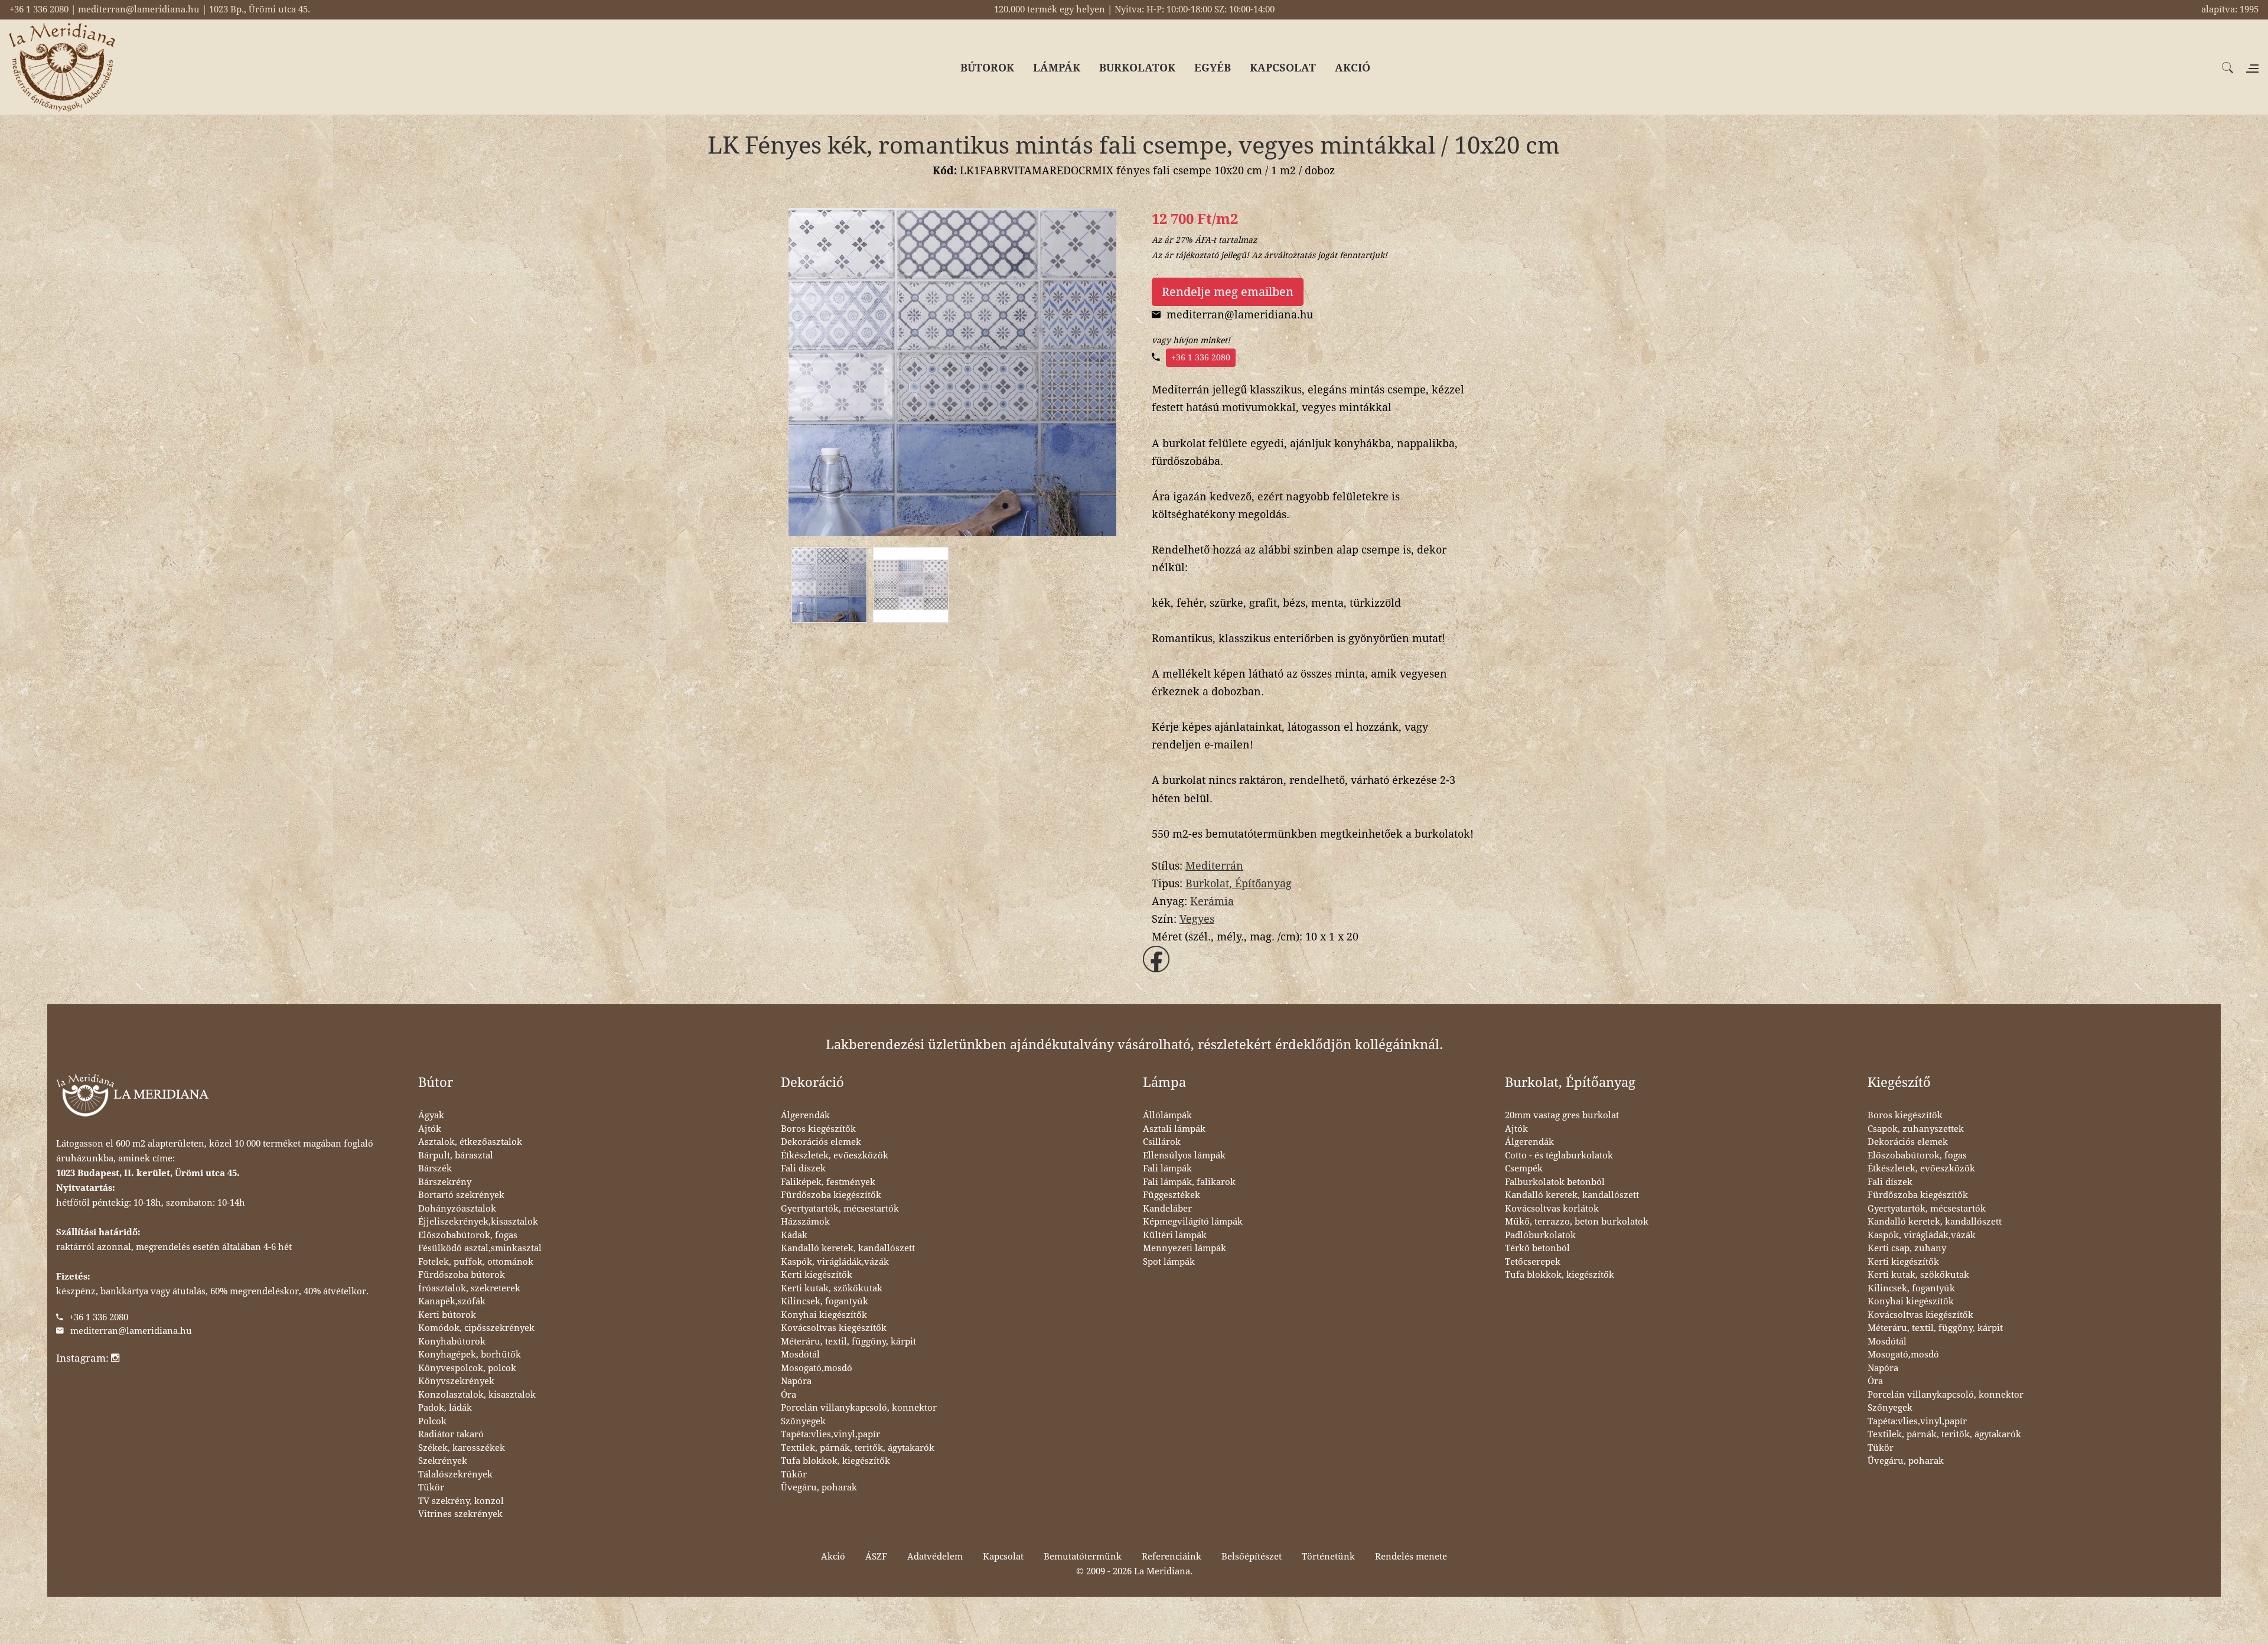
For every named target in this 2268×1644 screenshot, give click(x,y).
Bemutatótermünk (1083, 1557)
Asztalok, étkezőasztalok (470, 1142)
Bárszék (435, 1168)
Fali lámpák (1167, 1168)
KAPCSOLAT (1283, 68)
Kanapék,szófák (452, 1301)
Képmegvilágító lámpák (1193, 1222)
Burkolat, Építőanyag (1239, 883)
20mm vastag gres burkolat (1562, 1115)
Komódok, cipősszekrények (476, 1328)
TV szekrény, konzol (461, 1501)
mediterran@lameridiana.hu (131, 1331)
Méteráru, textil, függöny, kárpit (848, 1342)
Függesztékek (1172, 1195)
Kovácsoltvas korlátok (1552, 1209)
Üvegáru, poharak (819, 1487)
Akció (833, 1557)
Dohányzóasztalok (457, 1209)
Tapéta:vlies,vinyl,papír (830, 1434)
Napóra (796, 1381)
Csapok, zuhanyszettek (1916, 1129)
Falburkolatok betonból (1555, 1182)
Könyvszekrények (456, 1381)
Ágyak (431, 1115)
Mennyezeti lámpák (1184, 1248)
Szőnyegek (803, 1421)
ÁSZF (876, 1557)
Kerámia (1212, 901)
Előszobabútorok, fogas (468, 1235)
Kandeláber (1167, 1209)
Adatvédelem (935, 1557)
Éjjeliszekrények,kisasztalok (478, 1222)
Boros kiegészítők (818, 1129)
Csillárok (1162, 1142)
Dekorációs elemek (821, 1142)
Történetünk (1328, 1557)
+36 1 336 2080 (1201, 357)
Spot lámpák (1169, 1262)
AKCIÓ (1353, 68)
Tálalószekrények (455, 1474)
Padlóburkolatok (1540, 1235)
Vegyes (1197, 919)
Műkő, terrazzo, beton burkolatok (1577, 1222)
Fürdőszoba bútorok (462, 1275)
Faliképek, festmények (828, 1182)
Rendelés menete (1411, 1557)
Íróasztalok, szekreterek (469, 1288)
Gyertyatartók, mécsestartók (840, 1209)
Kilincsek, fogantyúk (825, 1301)
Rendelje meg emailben (1228, 292)
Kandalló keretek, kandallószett (848, 1248)
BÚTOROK (987, 68)
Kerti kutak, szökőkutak (832, 1288)
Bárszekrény (445, 1182)
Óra (788, 1395)
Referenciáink (1172, 1557)
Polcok (432, 1421)
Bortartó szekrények (461, 1195)
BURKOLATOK (1137, 68)
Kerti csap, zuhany (1907, 1248)
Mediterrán (1214, 866)
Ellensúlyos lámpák (1184, 1155)
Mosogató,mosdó (817, 1368)
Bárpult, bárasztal (456, 1155)
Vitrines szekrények (460, 1514)
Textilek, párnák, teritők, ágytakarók (858, 1448)
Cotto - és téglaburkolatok (1559, 1155)
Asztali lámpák (1174, 1129)
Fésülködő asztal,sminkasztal (480, 1248)
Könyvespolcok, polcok (467, 1368)
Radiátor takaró (451, 1434)
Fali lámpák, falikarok (1189, 1182)
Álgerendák (805, 1115)
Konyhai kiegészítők (824, 1315)
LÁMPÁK (1057, 68)
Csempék (1524, 1168)
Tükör (431, 1487)
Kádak (794, 1235)
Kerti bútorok (447, 1315)
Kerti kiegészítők (817, 1275)
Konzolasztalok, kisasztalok (477, 1395)
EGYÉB (1213, 68)
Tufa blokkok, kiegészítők (835, 1461)
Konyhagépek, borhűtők (470, 1355)
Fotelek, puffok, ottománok (476, 1262)
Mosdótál (800, 1355)
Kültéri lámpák (1175, 1235)
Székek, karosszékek (462, 1448)
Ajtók (430, 1129)
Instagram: (84, 1358)
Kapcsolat (1003, 1557)
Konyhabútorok (452, 1342)
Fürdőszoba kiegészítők (831, 1195)
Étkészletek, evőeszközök (835, 1155)
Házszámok (805, 1222)
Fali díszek (803, 1168)
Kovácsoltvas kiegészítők (834, 1328)
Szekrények (443, 1461)
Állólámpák (1167, 1115)
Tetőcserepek (1533, 1262)
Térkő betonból (1537, 1248)
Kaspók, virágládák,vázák (835, 1262)
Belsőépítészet (1252, 1557)
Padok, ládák (445, 1408)
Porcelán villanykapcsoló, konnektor (859, 1408)
